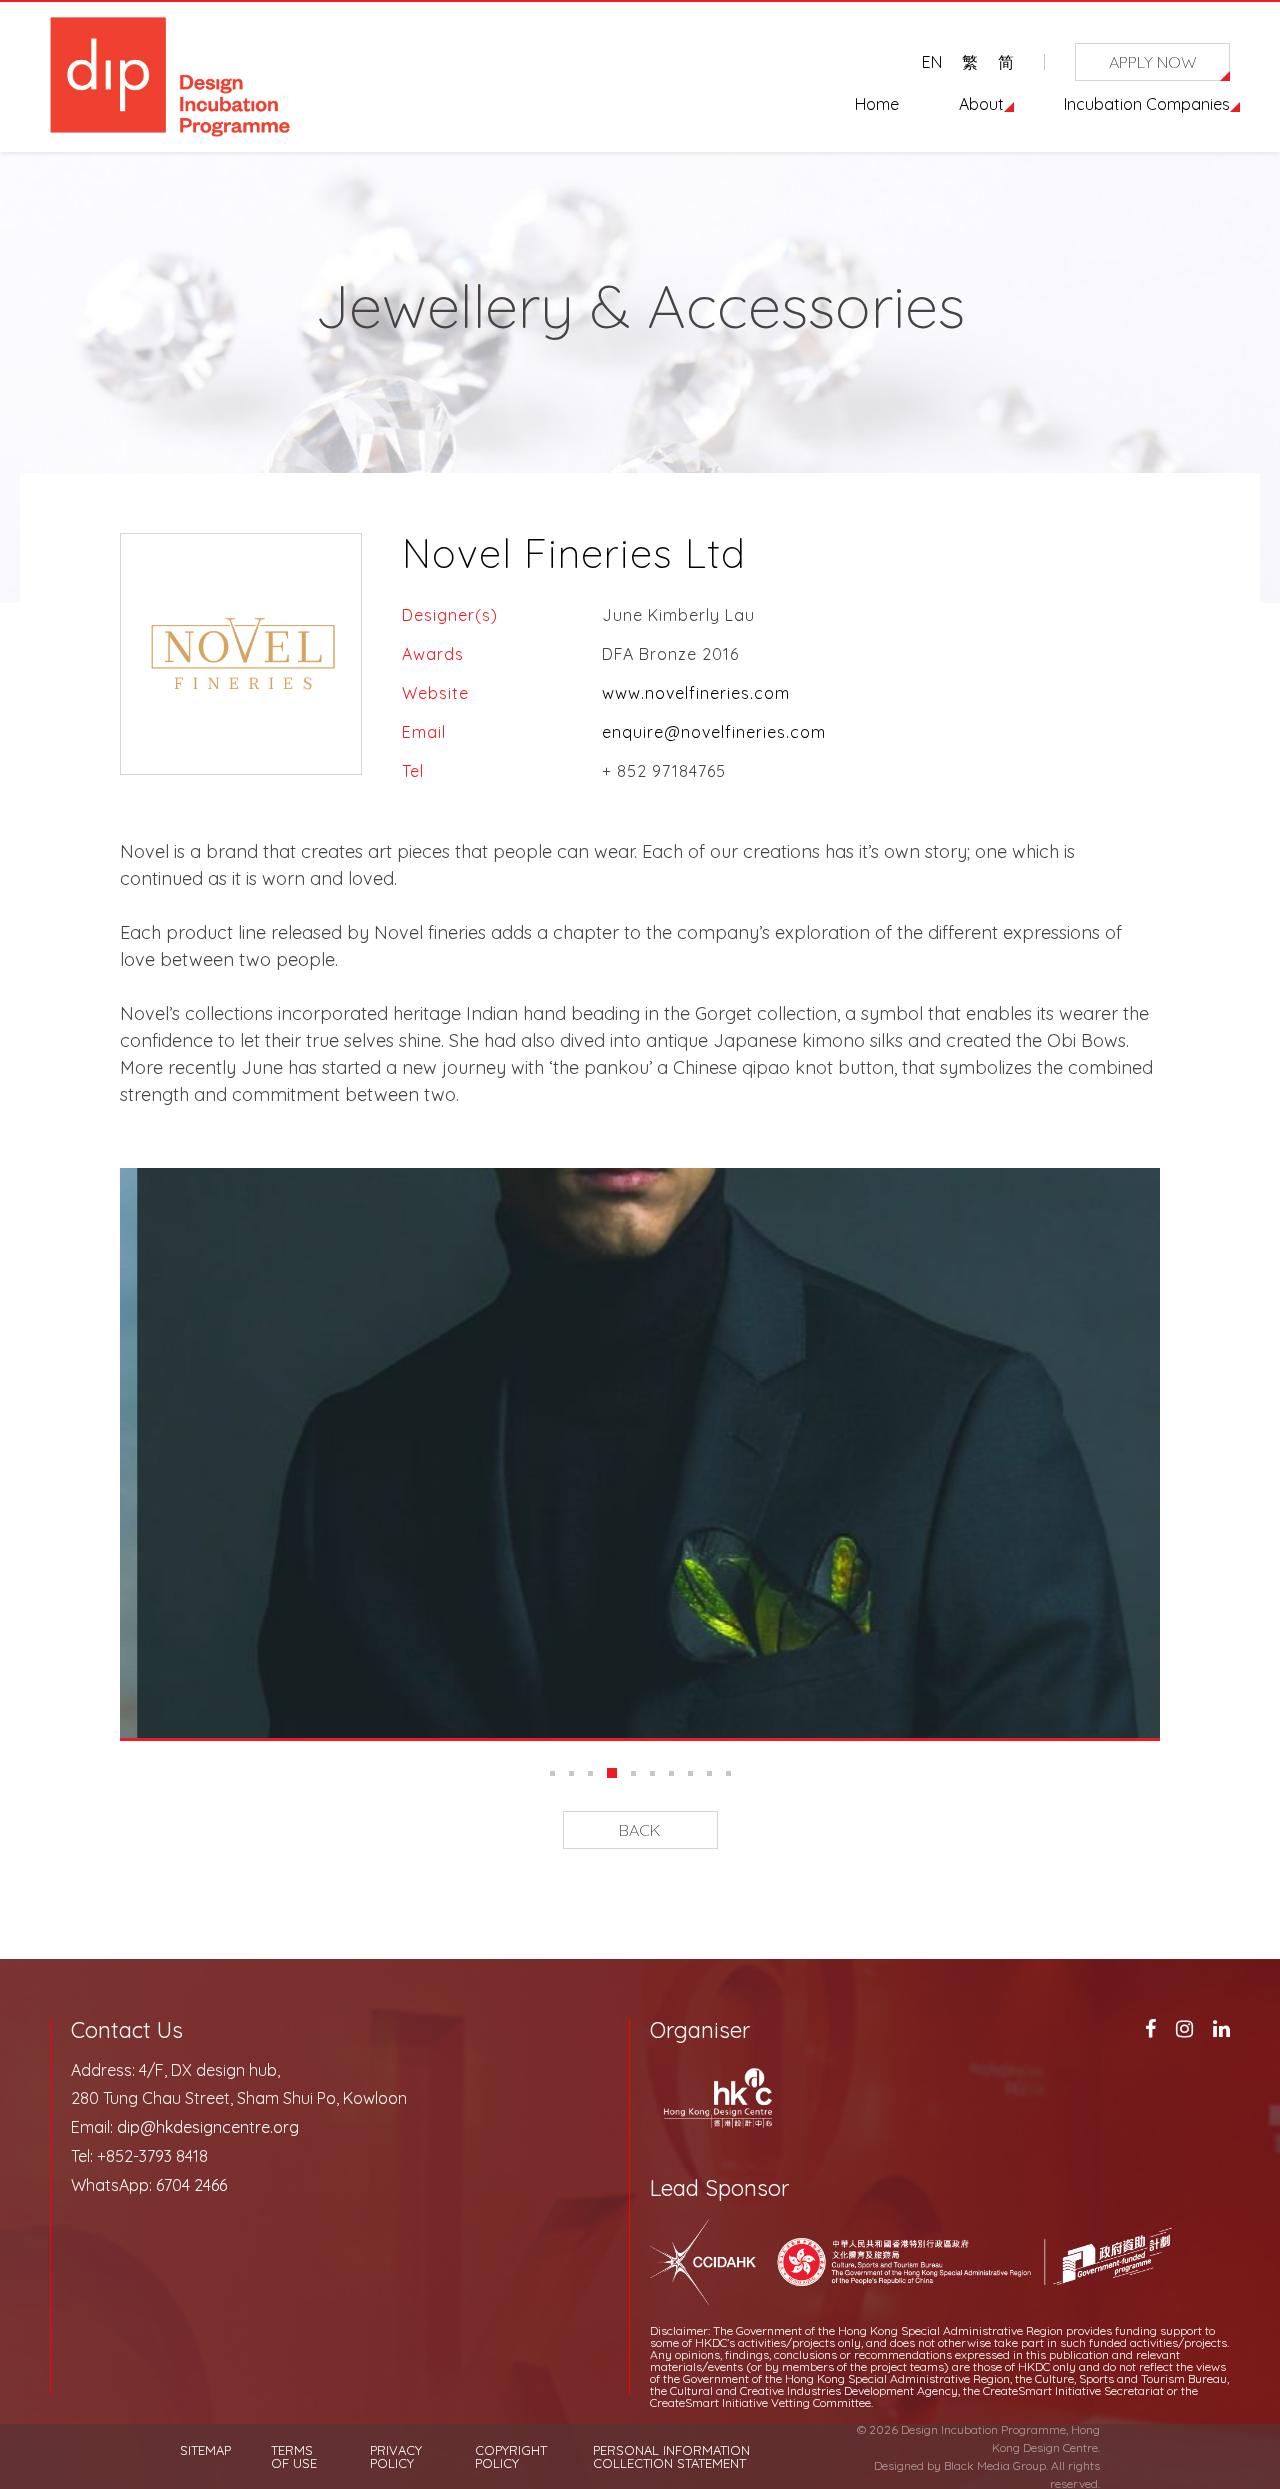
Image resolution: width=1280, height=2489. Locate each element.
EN (932, 62)
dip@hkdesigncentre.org (208, 2127)
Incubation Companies (1147, 104)
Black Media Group (995, 2465)
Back (640, 1830)
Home (877, 104)
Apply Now (1153, 62)
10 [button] (728, 1773)
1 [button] (552, 1773)
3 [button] (590, 1773)
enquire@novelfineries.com (714, 732)
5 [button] (633, 1773)
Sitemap (205, 2450)
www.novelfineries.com (696, 693)
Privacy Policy (396, 2457)
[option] (640, 1453)
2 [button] (571, 1773)
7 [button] (671, 1773)
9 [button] (709, 1773)
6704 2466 (191, 2185)
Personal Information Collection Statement (671, 2457)
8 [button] (690, 1773)
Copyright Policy (511, 2457)
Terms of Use (294, 2457)
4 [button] (612, 1773)
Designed (899, 2465)
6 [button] (652, 1773)
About (981, 104)
